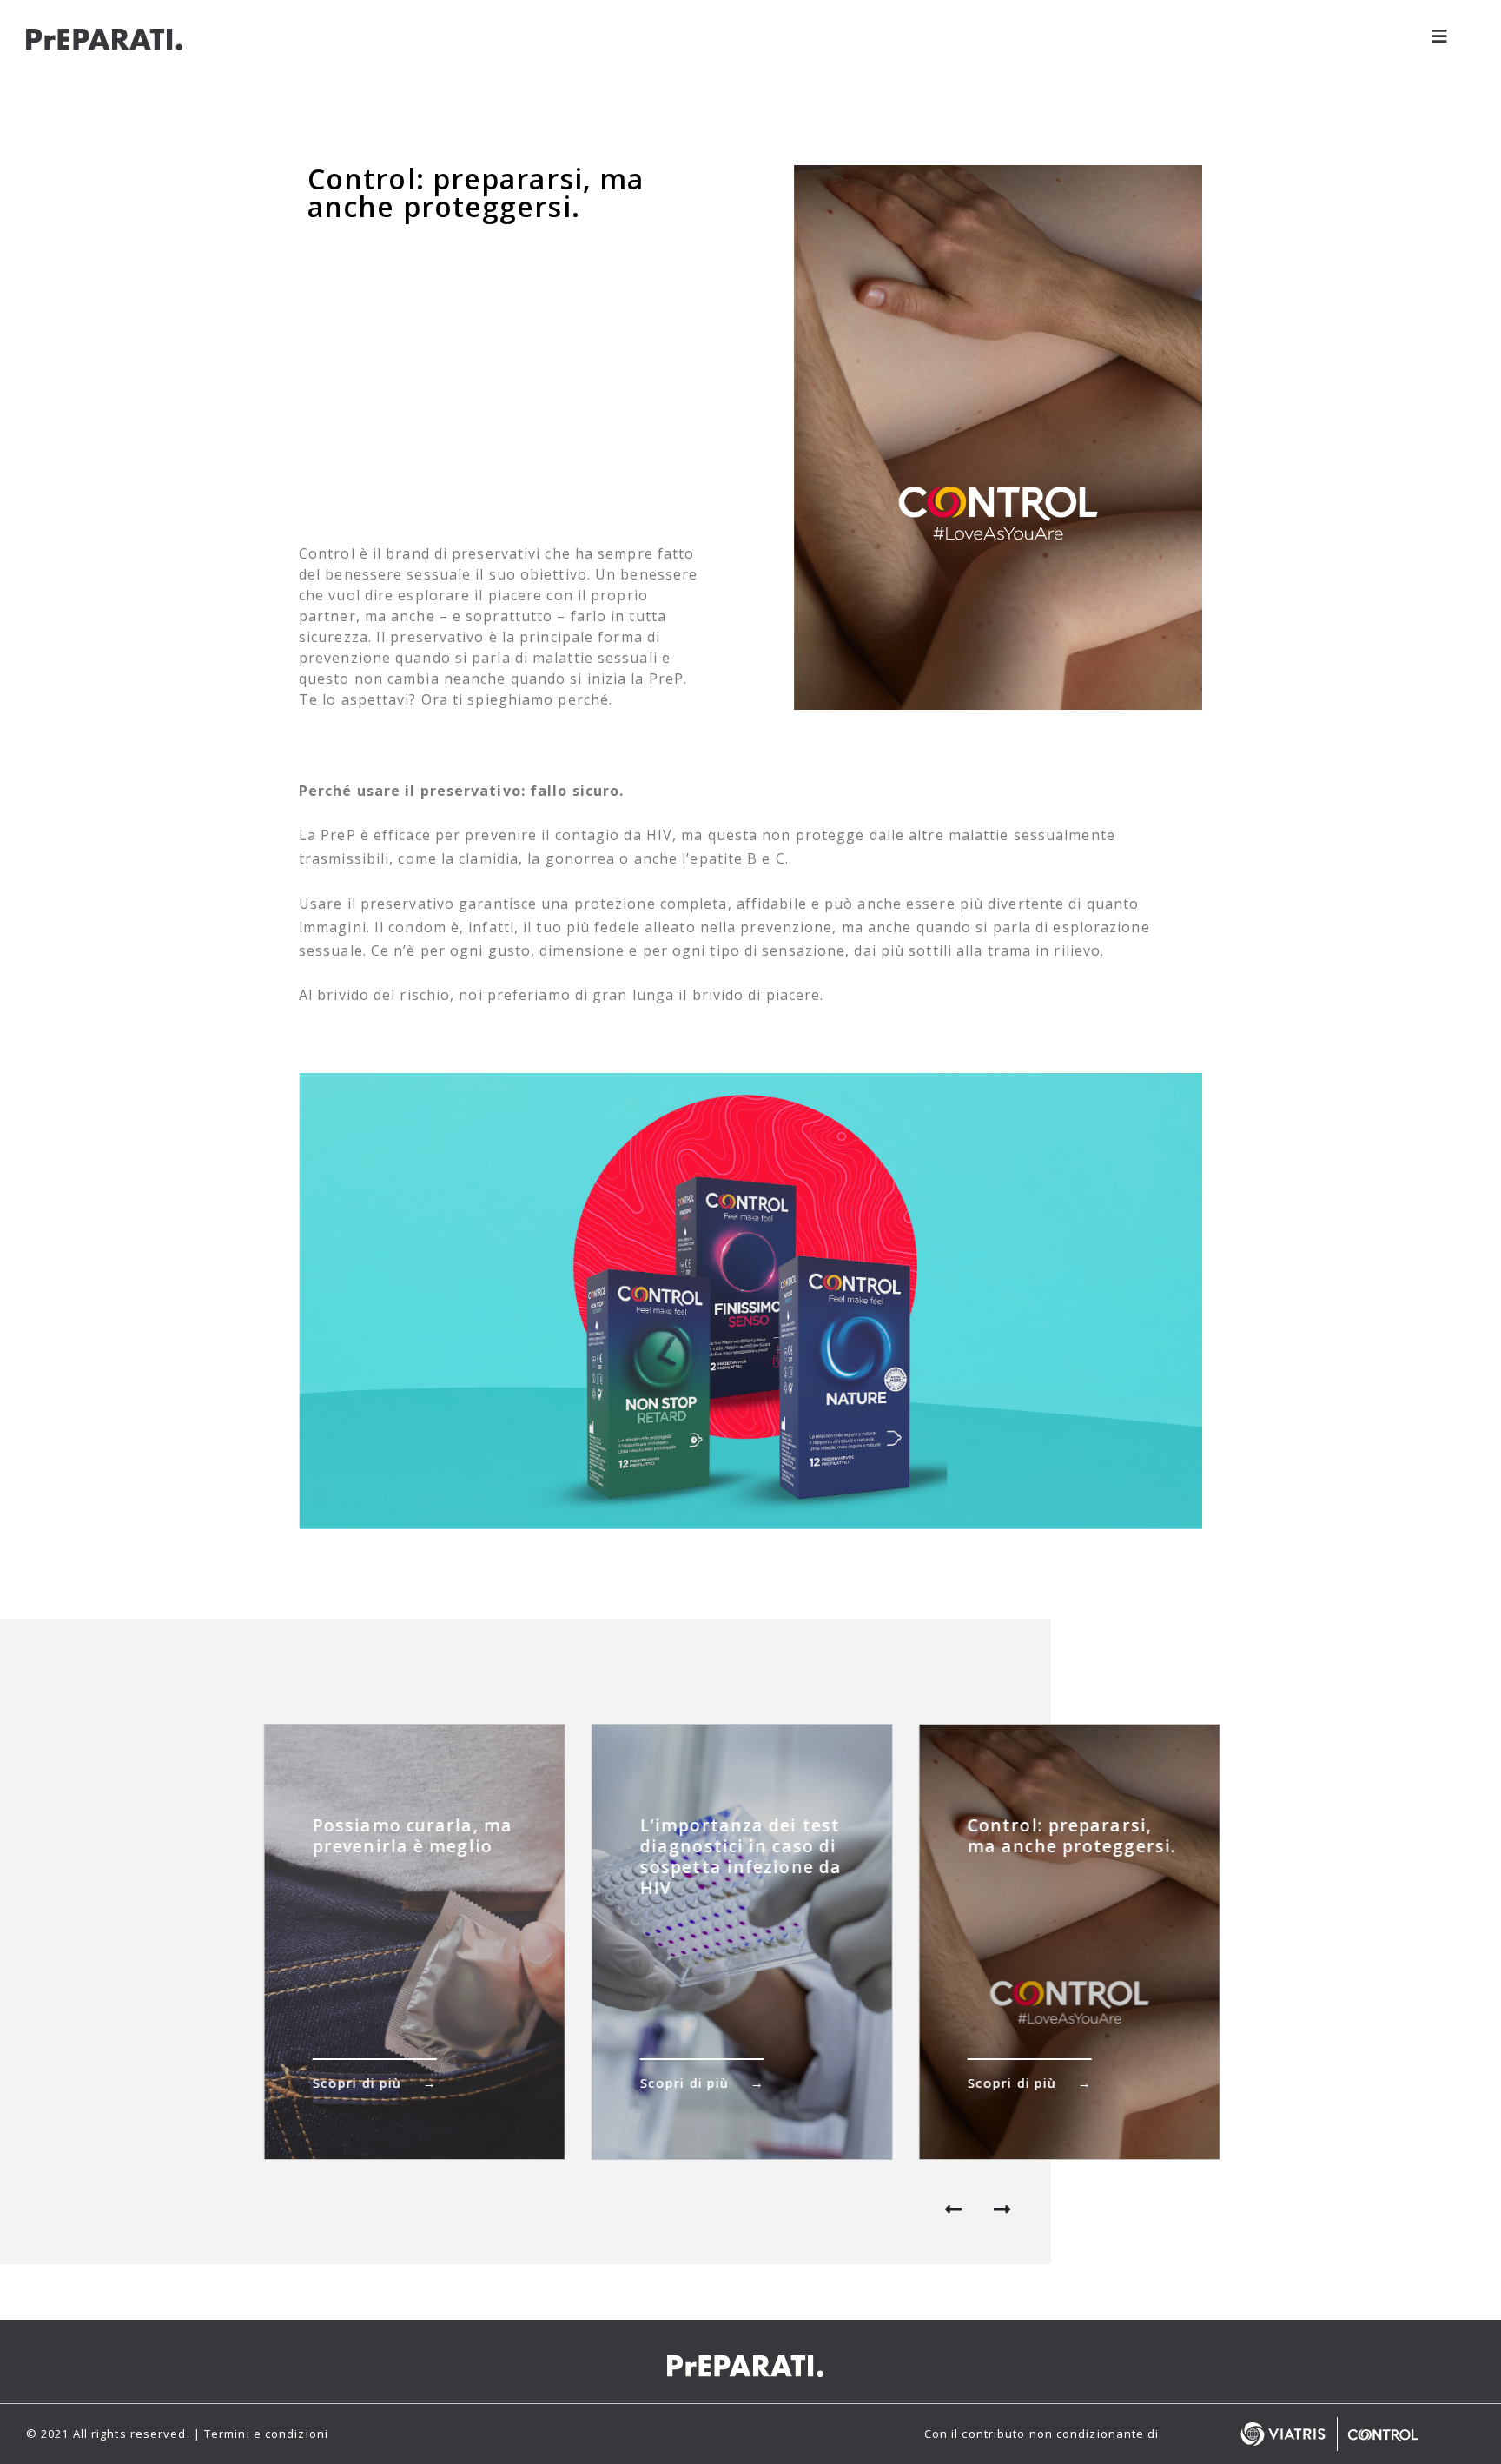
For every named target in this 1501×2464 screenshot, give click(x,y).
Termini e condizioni (266, 2434)
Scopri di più (357, 2083)
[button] (1005, 2215)
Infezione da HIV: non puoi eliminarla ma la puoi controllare (1066, 1846)
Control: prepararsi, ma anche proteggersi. (744, 1835)
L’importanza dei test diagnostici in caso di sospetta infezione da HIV (413, 1856)
